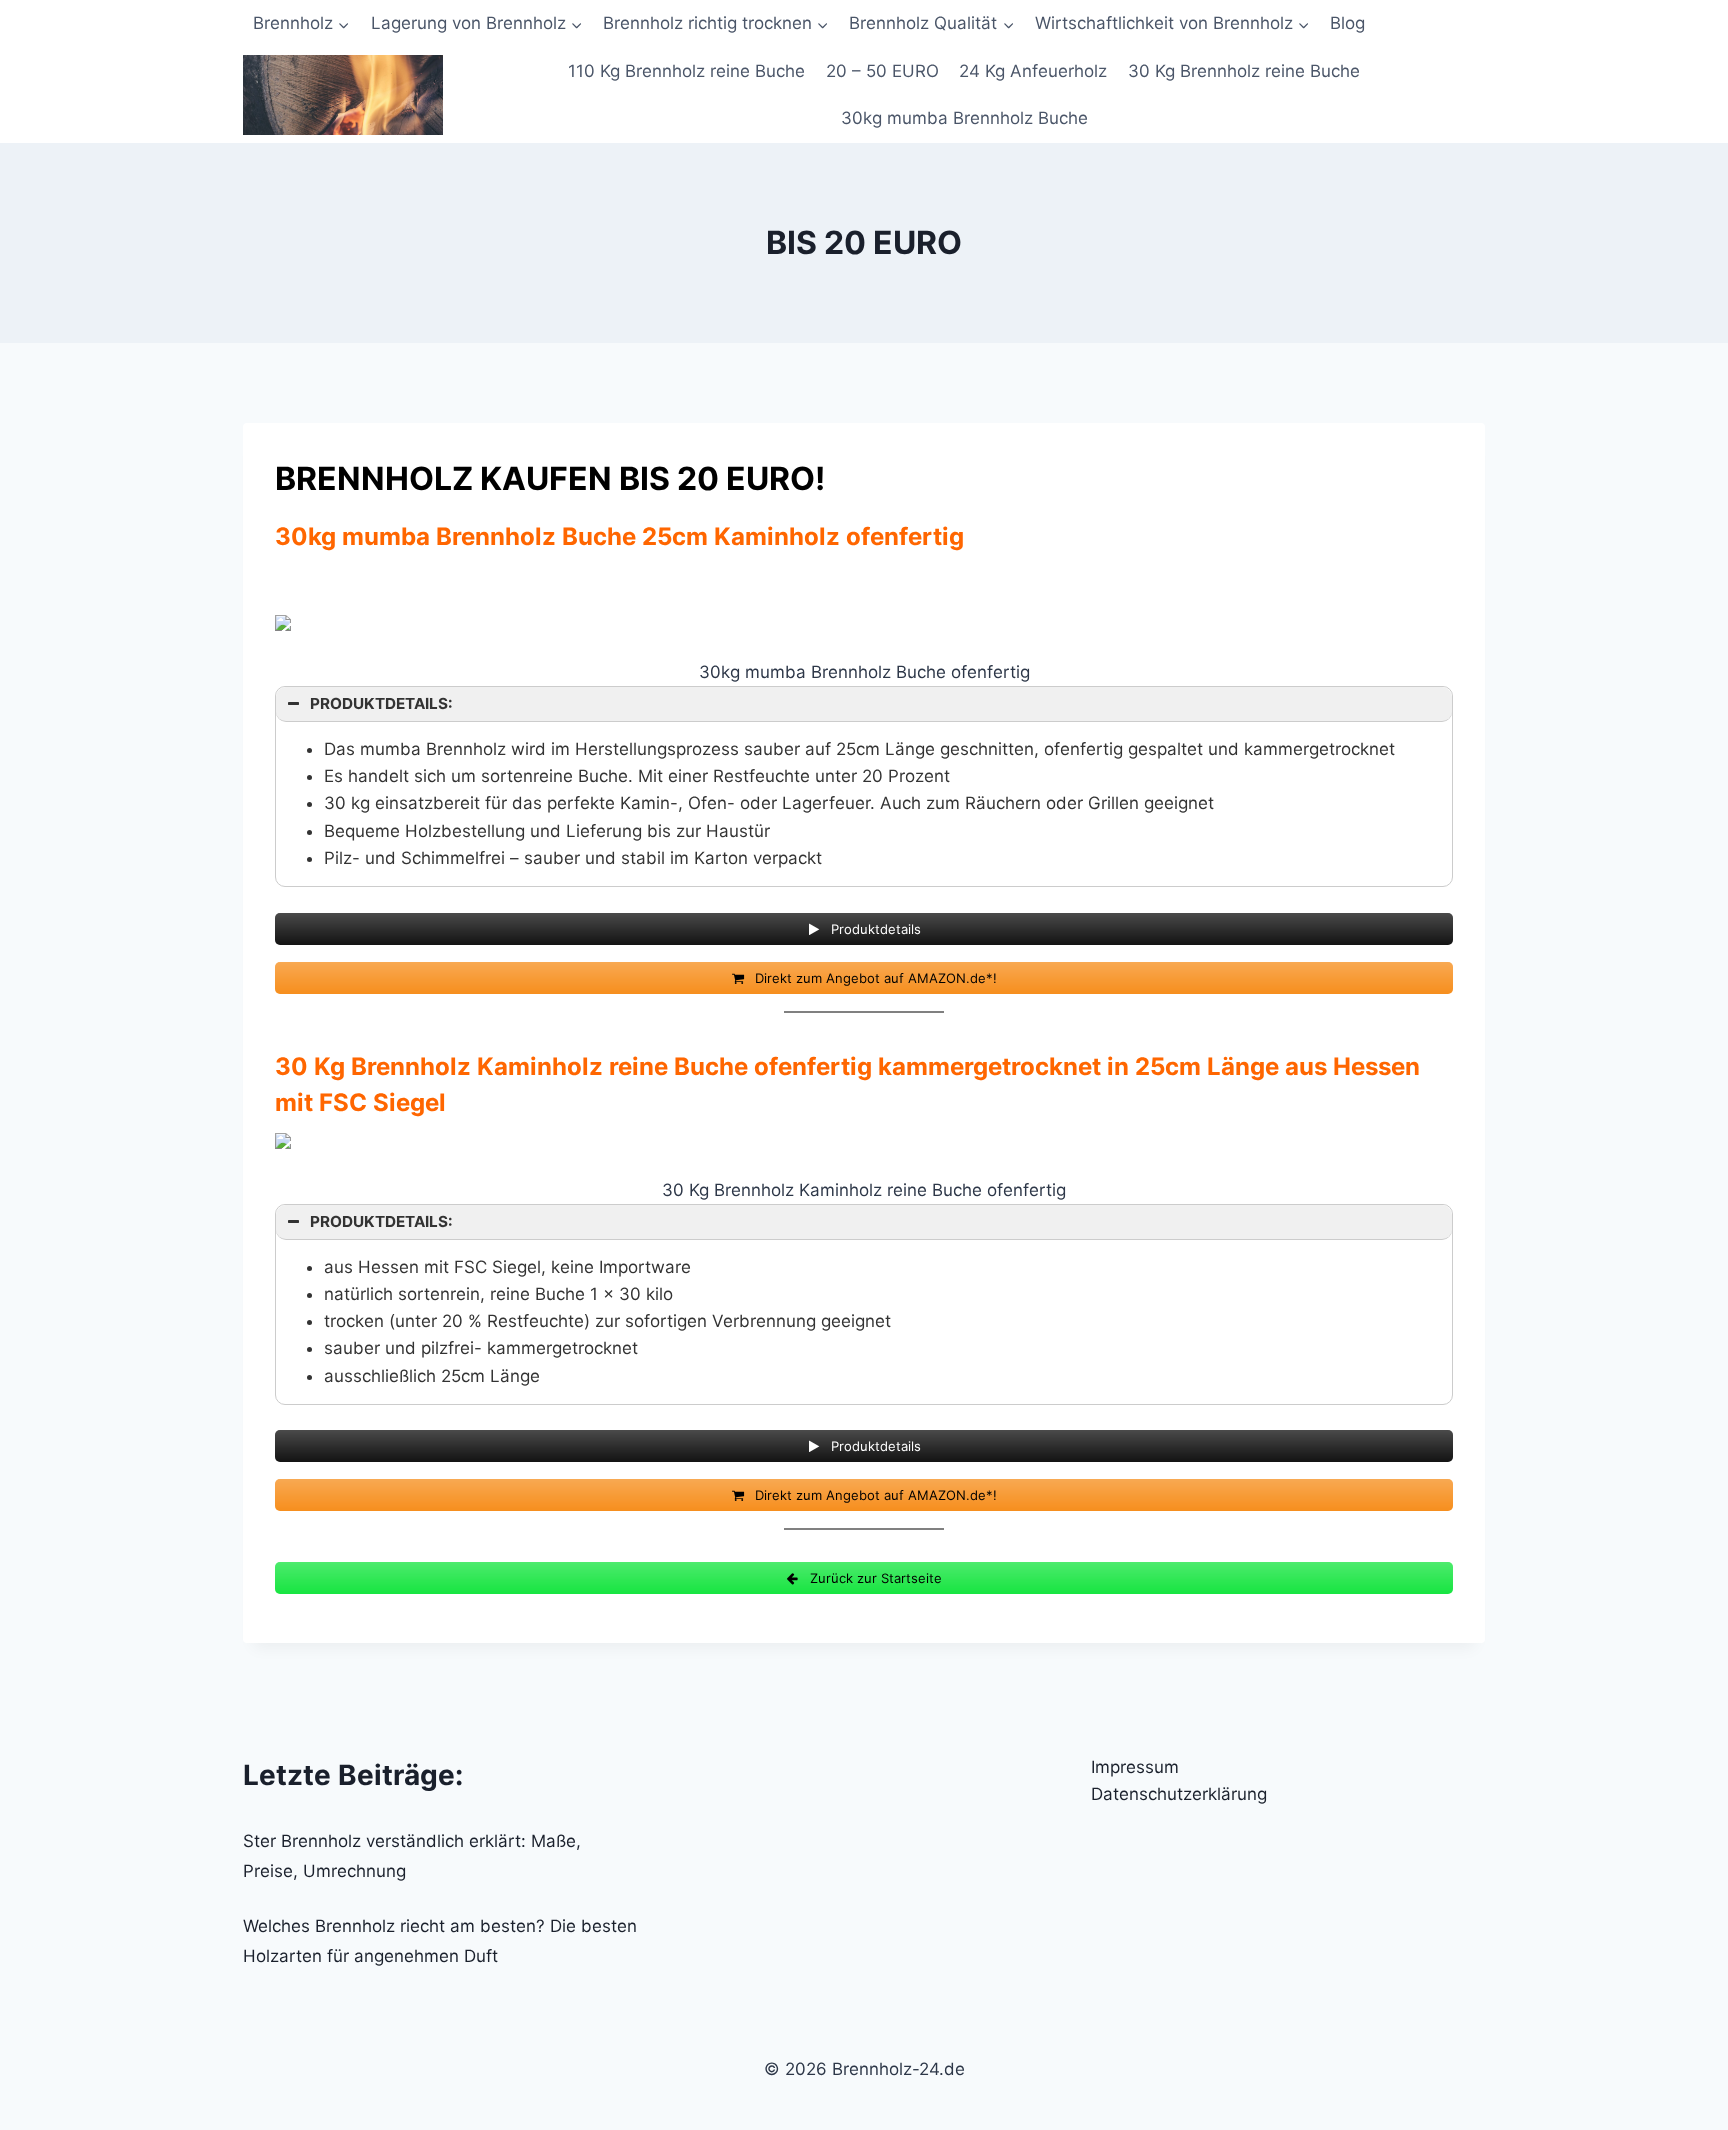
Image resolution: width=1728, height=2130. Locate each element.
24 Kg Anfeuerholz (1033, 71)
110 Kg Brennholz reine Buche (686, 71)
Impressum (1135, 1767)
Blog (1347, 23)
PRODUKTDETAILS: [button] (381, 703)
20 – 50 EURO (882, 71)
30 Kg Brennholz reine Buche (1244, 71)
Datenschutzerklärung (1179, 1794)
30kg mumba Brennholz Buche (964, 118)
